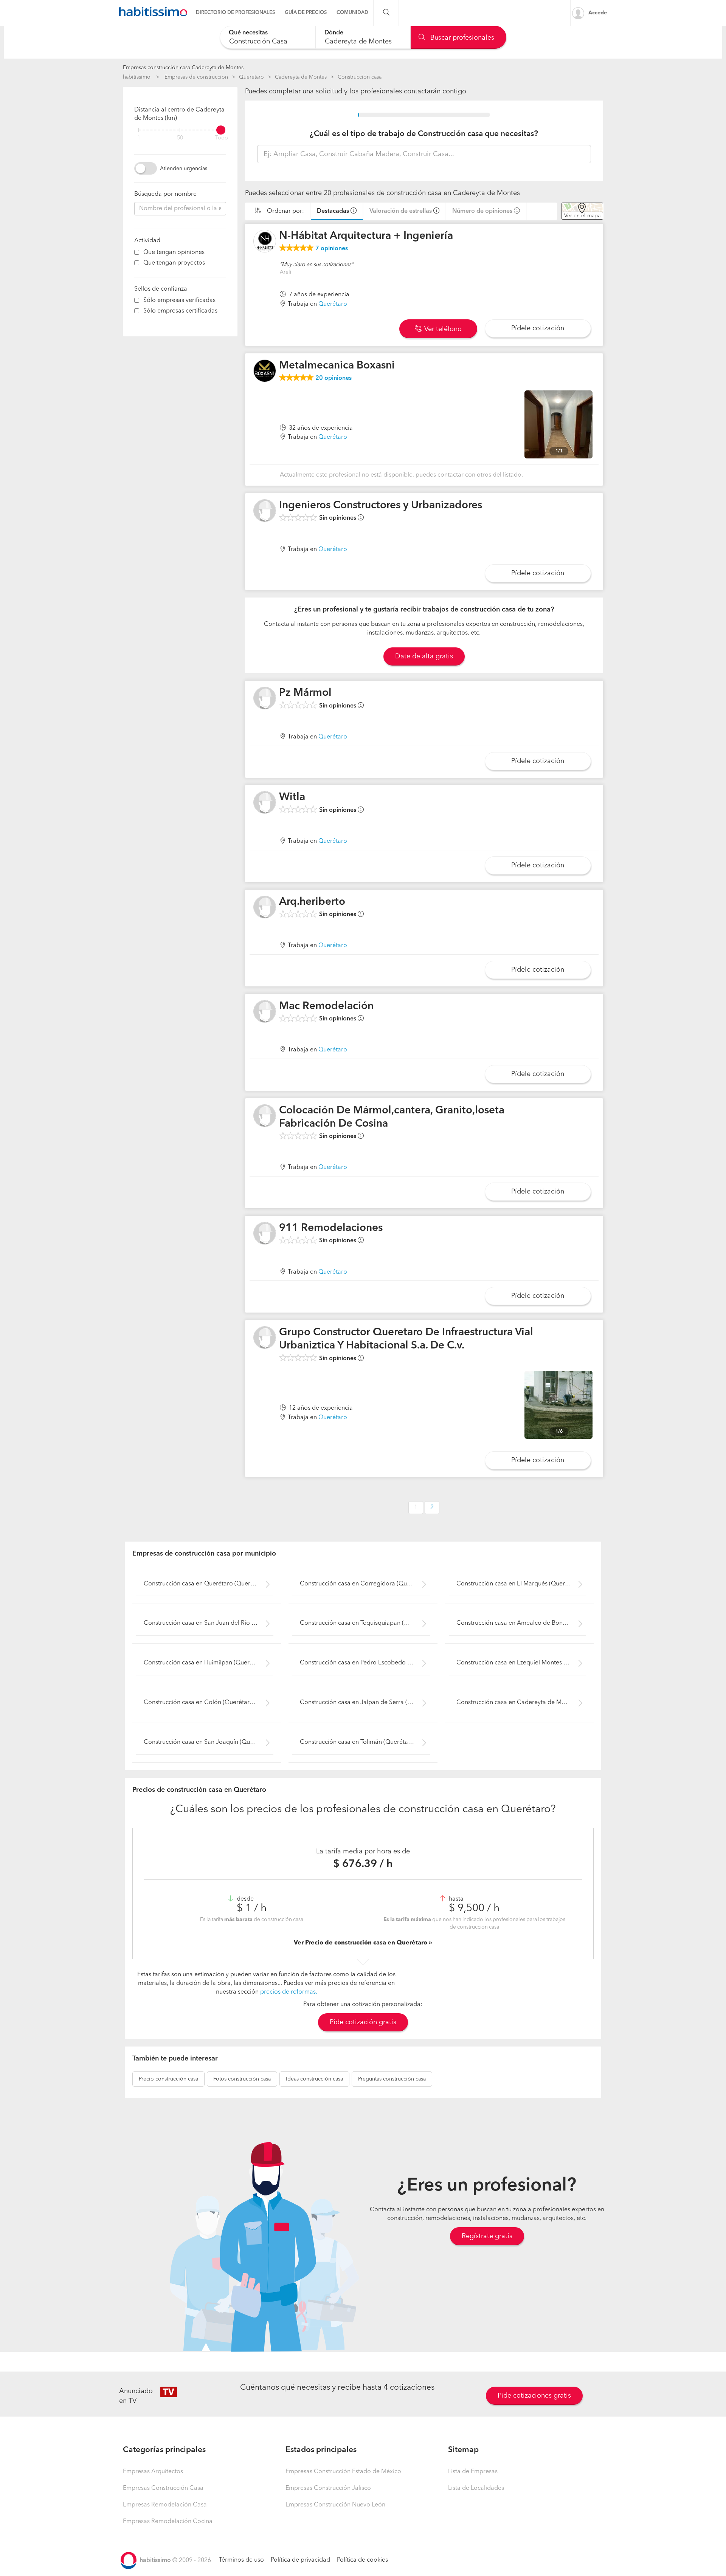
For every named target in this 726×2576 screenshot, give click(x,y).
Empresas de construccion (196, 77)
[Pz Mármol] (265, 698)
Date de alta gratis (424, 656)
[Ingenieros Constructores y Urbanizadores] (265, 511)
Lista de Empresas (473, 2472)
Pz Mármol (305, 693)
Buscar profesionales (461, 38)
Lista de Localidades (476, 2488)
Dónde (334, 33)
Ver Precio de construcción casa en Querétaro (361, 1943)
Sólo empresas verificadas (179, 300)
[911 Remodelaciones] (265, 1233)
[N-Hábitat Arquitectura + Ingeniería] (265, 241)
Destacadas (333, 211)
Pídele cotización (538, 328)
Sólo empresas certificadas (180, 311)
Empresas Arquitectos (153, 2472)
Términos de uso (241, 2560)
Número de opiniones (482, 211)
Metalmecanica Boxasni (337, 366)
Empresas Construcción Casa (163, 2488)
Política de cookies (362, 2560)
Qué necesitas (248, 33)
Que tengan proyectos (174, 263)
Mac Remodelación (326, 1006)
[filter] (180, 130)
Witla (292, 797)
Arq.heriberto (312, 902)
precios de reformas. (289, 1992)
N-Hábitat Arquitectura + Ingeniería (366, 236)
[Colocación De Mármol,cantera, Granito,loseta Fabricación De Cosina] (265, 1116)
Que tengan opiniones (174, 252)
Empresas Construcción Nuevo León (335, 2505)
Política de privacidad (300, 2560)
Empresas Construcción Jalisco (328, 2488)
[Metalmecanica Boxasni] (265, 371)
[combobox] (268, 37)
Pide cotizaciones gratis (534, 2396)
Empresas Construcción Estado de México (343, 2472)
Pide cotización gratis (363, 2022)
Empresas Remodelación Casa (165, 2505)
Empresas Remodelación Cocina (168, 2522)
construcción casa (168, 2079)
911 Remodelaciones (331, 1228)
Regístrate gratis (487, 2236)
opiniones (332, 249)
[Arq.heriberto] (265, 907)
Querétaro (251, 77)
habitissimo (137, 77)
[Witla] (265, 802)
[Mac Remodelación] (265, 1011)
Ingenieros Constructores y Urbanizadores (381, 506)
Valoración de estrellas (401, 211)
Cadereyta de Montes (301, 77)
